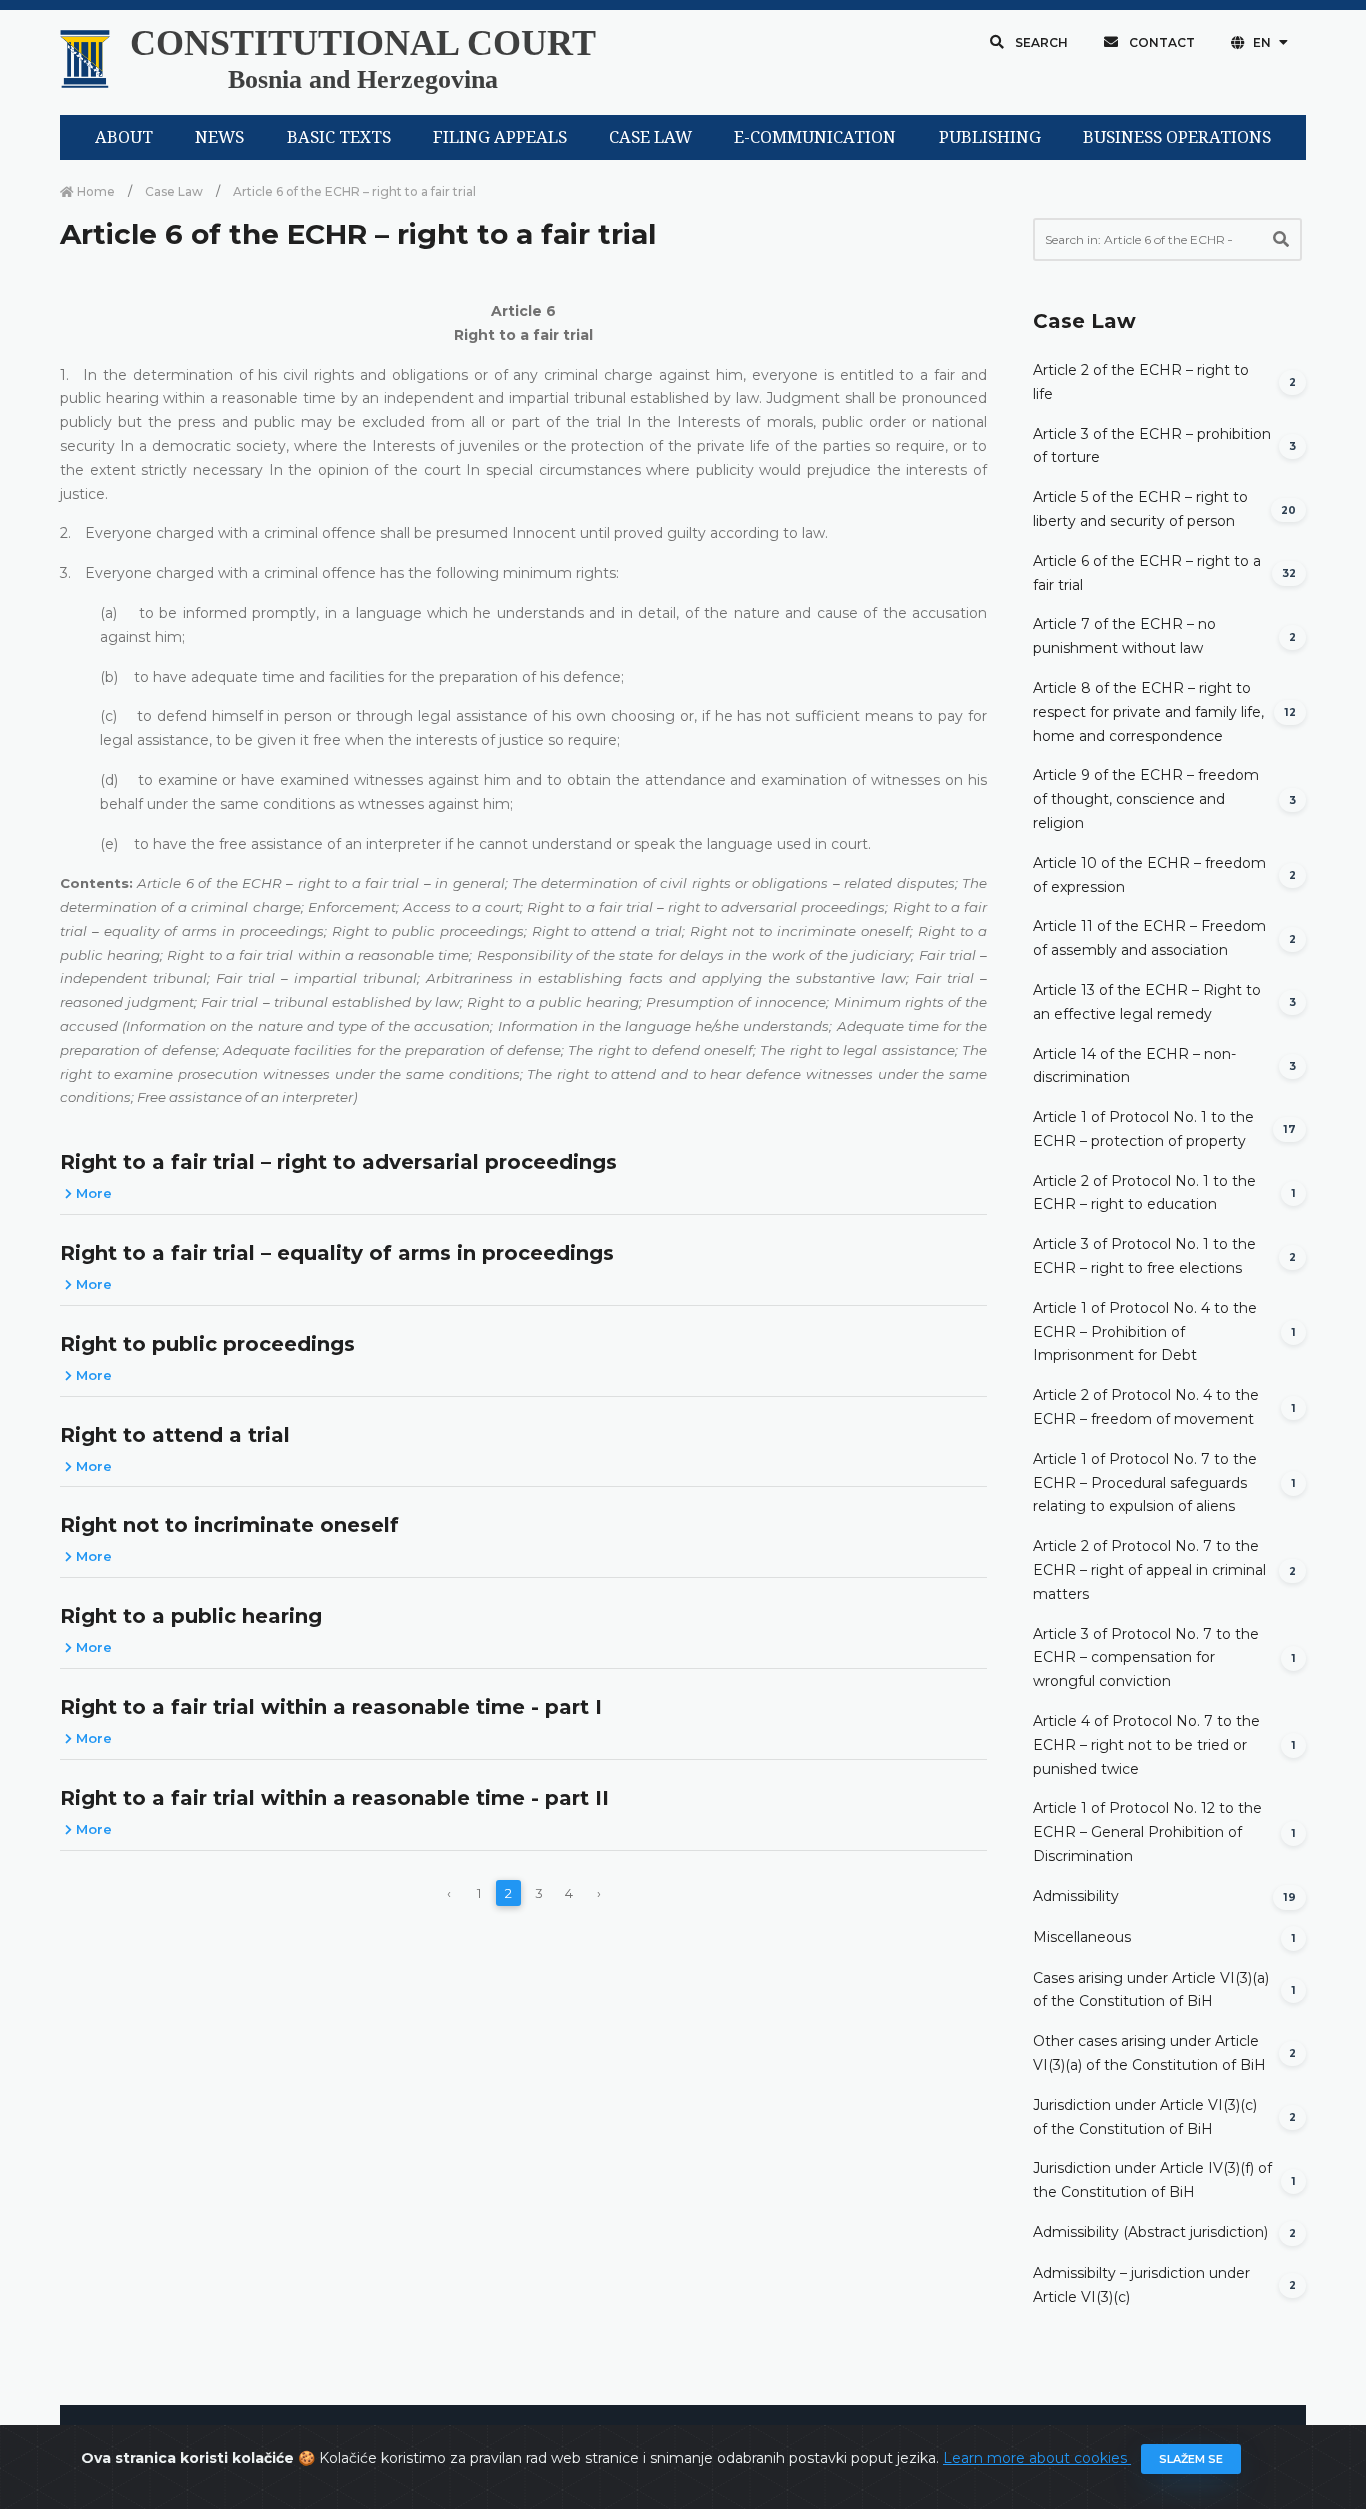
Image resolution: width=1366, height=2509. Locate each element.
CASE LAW (650, 137)
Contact (1160, 42)
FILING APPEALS (500, 137)
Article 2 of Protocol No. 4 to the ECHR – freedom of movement (1146, 1407)
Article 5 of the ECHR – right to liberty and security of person (1140, 509)
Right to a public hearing (191, 1616)
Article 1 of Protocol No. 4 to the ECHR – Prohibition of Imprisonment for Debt (1145, 1332)
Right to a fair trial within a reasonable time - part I (331, 1707)
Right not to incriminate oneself (229, 1525)
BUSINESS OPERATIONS (1177, 137)
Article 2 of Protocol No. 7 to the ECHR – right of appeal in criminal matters (1149, 1570)
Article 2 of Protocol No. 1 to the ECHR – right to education (1144, 1193)
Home (94, 191)
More (92, 1193)
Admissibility (1076, 1896)
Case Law (174, 191)
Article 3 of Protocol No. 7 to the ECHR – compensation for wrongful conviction (1146, 1658)
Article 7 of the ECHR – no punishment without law (1124, 636)
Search (1040, 42)
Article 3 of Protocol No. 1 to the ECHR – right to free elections (1144, 1256)
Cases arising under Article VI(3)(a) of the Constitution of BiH (1151, 1990)
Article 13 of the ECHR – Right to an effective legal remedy (1147, 1002)
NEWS (219, 137)
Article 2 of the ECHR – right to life (1141, 382)
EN (1262, 42)
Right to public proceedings (207, 1344)
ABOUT (124, 137)
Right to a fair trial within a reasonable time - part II (334, 1798)
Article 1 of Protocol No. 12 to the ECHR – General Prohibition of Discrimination (1147, 1832)
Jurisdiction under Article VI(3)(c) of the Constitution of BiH (1145, 2117)
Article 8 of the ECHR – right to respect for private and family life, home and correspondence (1148, 712)
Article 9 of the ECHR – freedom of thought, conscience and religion (1146, 799)
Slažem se (1191, 2459)
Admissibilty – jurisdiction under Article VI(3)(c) (1141, 2285)
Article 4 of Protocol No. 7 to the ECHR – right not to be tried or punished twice (1146, 1745)
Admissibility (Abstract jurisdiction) (1150, 2232)
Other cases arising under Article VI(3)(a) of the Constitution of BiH (1149, 2053)
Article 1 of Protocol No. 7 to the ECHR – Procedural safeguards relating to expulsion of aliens (1145, 1483)
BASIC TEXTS (339, 137)
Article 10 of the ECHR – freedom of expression (1149, 875)
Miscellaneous (1082, 1937)
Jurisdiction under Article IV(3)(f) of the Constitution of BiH (1152, 2180)
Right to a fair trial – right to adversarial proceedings (338, 1162)
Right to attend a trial (175, 1435)
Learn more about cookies (1037, 2458)
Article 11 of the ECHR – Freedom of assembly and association (1149, 938)
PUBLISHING (990, 137)
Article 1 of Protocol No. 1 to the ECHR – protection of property (1143, 1129)
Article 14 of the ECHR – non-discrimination (1134, 1066)
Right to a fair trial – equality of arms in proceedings (337, 1253)
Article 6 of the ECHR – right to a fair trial (1147, 573)
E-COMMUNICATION (815, 137)
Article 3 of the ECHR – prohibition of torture (1152, 446)
